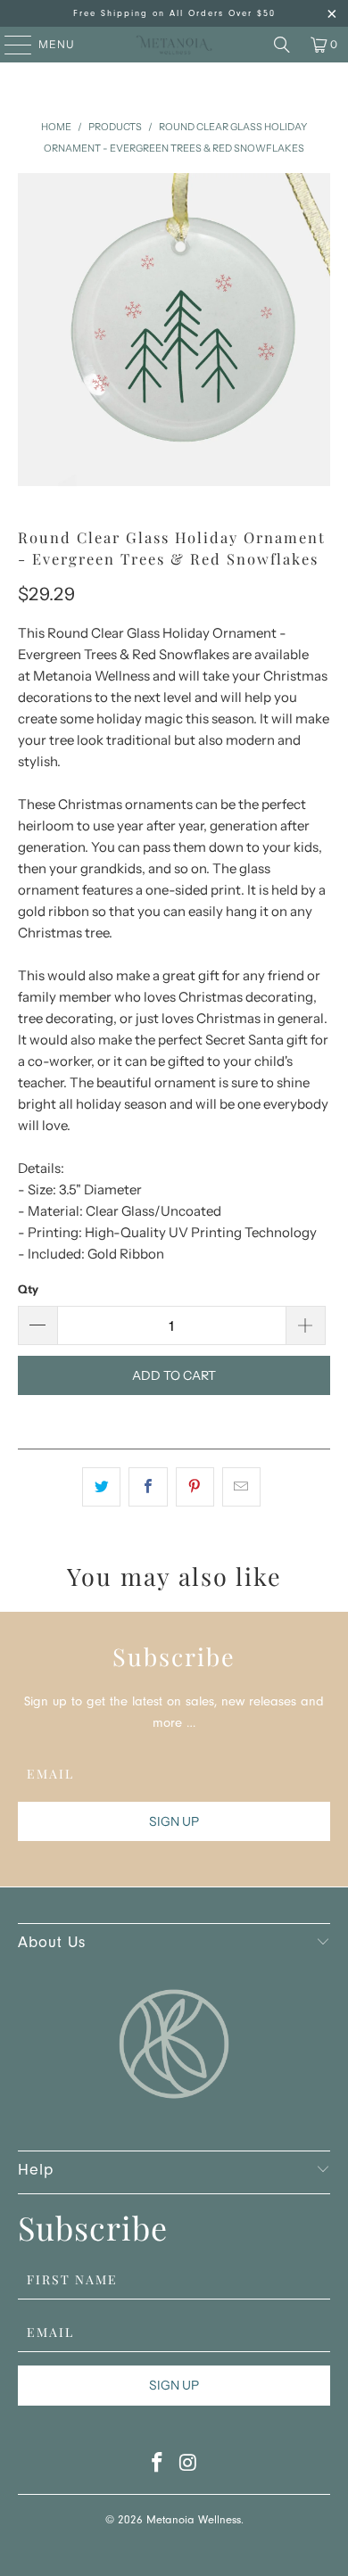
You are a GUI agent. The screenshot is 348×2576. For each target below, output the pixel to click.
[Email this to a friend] (241, 1487)
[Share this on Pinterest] (195, 1487)
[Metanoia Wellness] (174, 45)
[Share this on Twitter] (101, 1487)
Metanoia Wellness (194, 2521)
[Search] (282, 45)
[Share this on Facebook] (148, 1487)
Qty (28, 1289)
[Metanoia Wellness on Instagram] (189, 2468)
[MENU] (9, 45)
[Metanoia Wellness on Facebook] (158, 2468)
